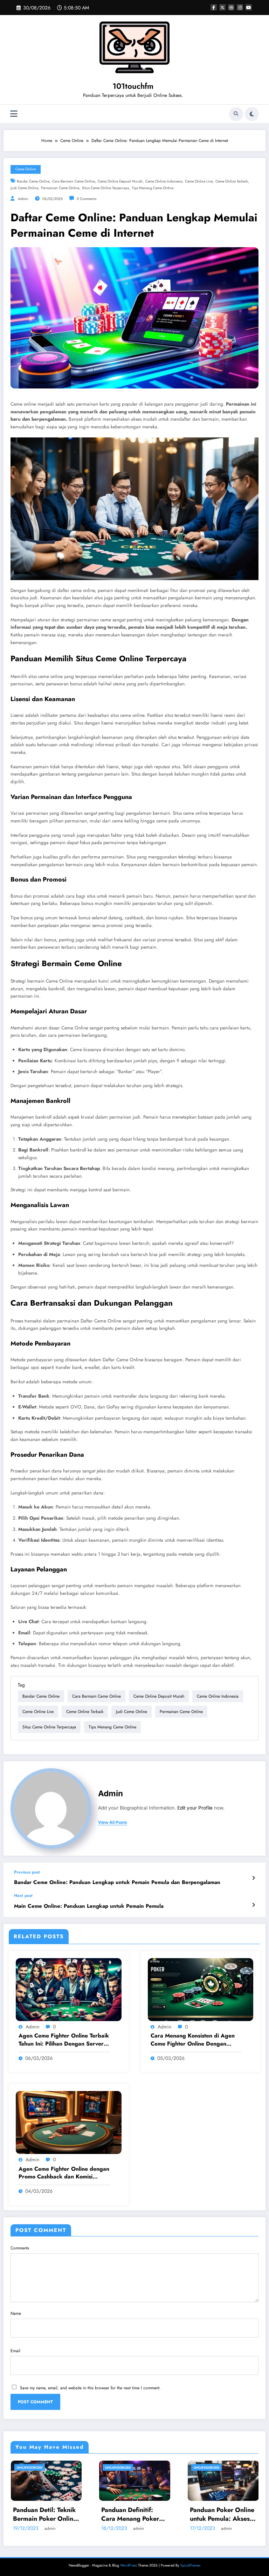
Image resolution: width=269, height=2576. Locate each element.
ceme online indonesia (164, 181)
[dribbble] (231, 7)
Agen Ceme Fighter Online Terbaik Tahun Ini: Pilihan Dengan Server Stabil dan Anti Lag (64, 2040)
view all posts (113, 1822)
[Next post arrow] (253, 1905)
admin (23, 199)
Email (15, 2351)
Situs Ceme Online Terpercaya (105, 188)
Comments (20, 2248)
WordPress (129, 2565)
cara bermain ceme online (74, 181)
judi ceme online (24, 188)
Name (16, 2313)
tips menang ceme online (153, 188)
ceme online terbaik (232, 181)
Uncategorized (91, 2467)
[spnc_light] (252, 114)
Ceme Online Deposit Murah (120, 181)
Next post (23, 1896)
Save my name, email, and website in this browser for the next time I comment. (90, 2388)
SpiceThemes (190, 2565)
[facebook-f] (214, 7)
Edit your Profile (195, 1808)
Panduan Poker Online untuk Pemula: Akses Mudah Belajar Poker (106, 2514)
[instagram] (240, 7)
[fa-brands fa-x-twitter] (222, 7)
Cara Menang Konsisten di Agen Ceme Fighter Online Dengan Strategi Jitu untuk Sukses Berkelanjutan (193, 2040)
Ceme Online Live (199, 181)
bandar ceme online (33, 181)
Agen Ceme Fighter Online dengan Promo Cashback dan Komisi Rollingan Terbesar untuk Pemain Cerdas (64, 2173)
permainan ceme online (60, 188)
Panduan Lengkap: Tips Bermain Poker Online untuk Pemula (192, 2514)
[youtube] (249, 7)
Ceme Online (26, 169)
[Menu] (14, 114)
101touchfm (133, 86)
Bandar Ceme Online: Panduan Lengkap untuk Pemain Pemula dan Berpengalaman (117, 1882)
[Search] (236, 114)
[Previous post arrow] (253, 1878)
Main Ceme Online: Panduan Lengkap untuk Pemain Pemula (89, 1906)
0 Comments (87, 199)
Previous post (27, 1872)
